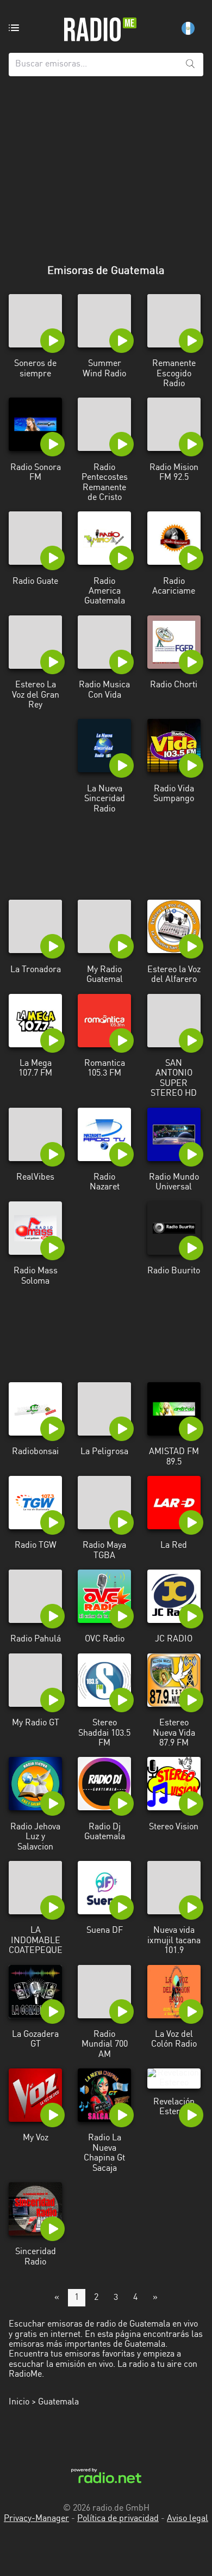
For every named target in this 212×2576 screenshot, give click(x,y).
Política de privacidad (118, 2519)
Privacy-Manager (36, 2519)
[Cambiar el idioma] (188, 28)
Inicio (19, 2402)
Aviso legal (188, 2519)
